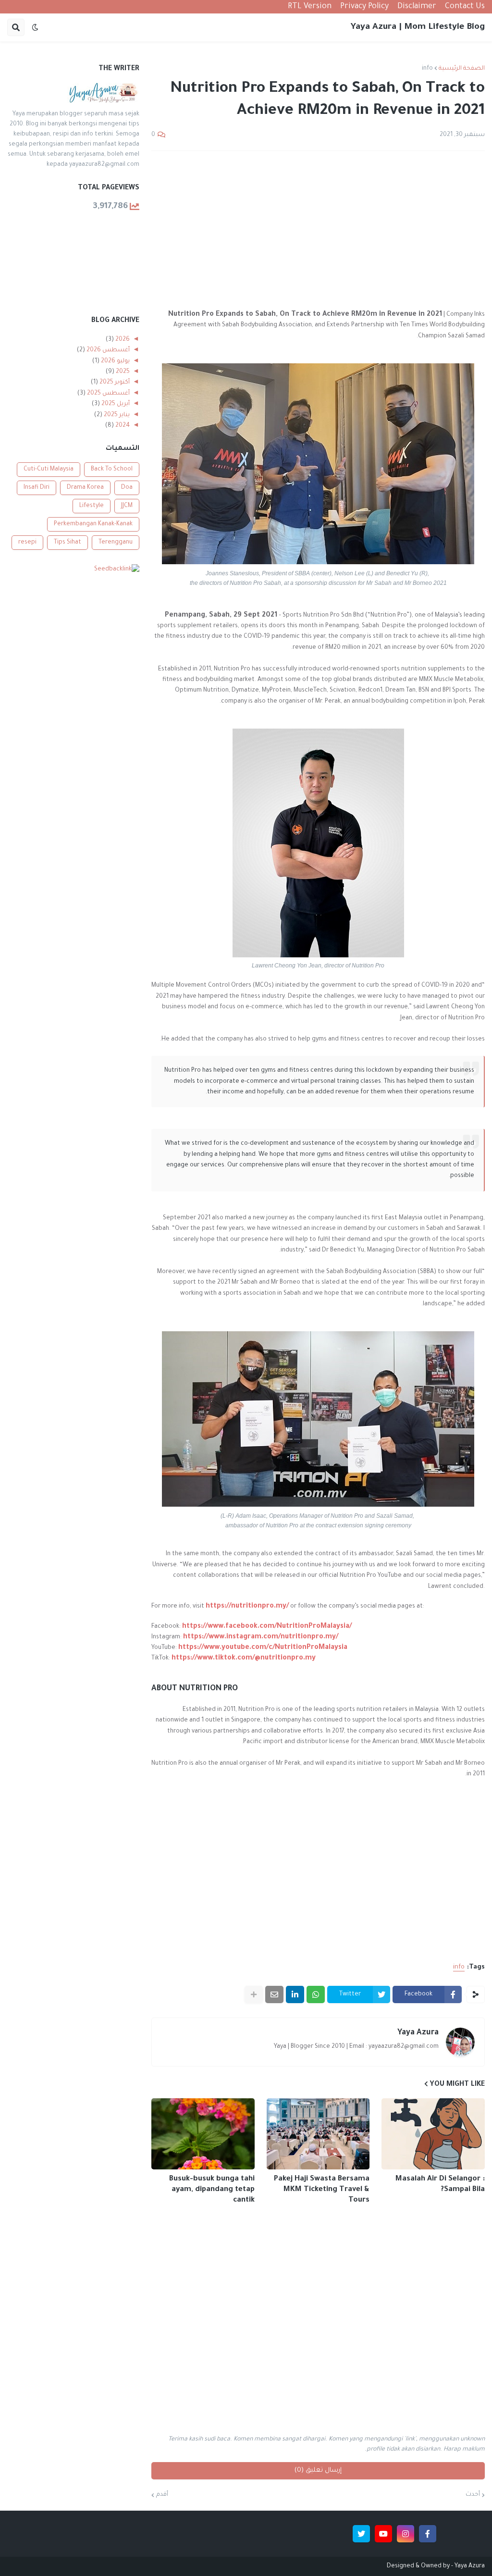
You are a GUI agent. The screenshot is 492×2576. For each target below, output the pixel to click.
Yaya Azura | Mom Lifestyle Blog (418, 27)
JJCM (127, 506)
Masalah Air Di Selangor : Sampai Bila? (440, 2185)
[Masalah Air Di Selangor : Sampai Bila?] (433, 2134)
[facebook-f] (428, 2534)
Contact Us (465, 7)
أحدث (473, 2495)
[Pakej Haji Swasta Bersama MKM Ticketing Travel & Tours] (318, 2134)
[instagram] (406, 2534)
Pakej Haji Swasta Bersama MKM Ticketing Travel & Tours (322, 2190)
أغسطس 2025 (108, 394)
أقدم (162, 2495)
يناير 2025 (116, 415)
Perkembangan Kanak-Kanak (93, 524)
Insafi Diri (37, 488)
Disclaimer (417, 7)
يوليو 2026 (115, 361)
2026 (122, 340)
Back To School (112, 470)
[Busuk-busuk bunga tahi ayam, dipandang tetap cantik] (203, 2134)
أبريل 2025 (115, 404)
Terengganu (116, 543)
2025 (122, 372)
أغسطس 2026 (107, 350)
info (427, 69)
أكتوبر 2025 (114, 383)
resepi (27, 543)
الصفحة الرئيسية (462, 69)
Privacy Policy (364, 7)
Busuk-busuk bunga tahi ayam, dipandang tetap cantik (212, 2190)
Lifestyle (92, 506)
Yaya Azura (418, 2033)
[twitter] (361, 2534)
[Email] (274, 1994)
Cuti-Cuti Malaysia (49, 470)
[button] (35, 27)
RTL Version (310, 7)
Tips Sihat (68, 543)
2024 (122, 426)
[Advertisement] (318, 230)
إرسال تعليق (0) (318, 2471)
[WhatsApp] (316, 1994)
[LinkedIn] (295, 1994)
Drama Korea (85, 488)
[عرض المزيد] (254, 1994)
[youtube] (383, 2534)
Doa (127, 488)
